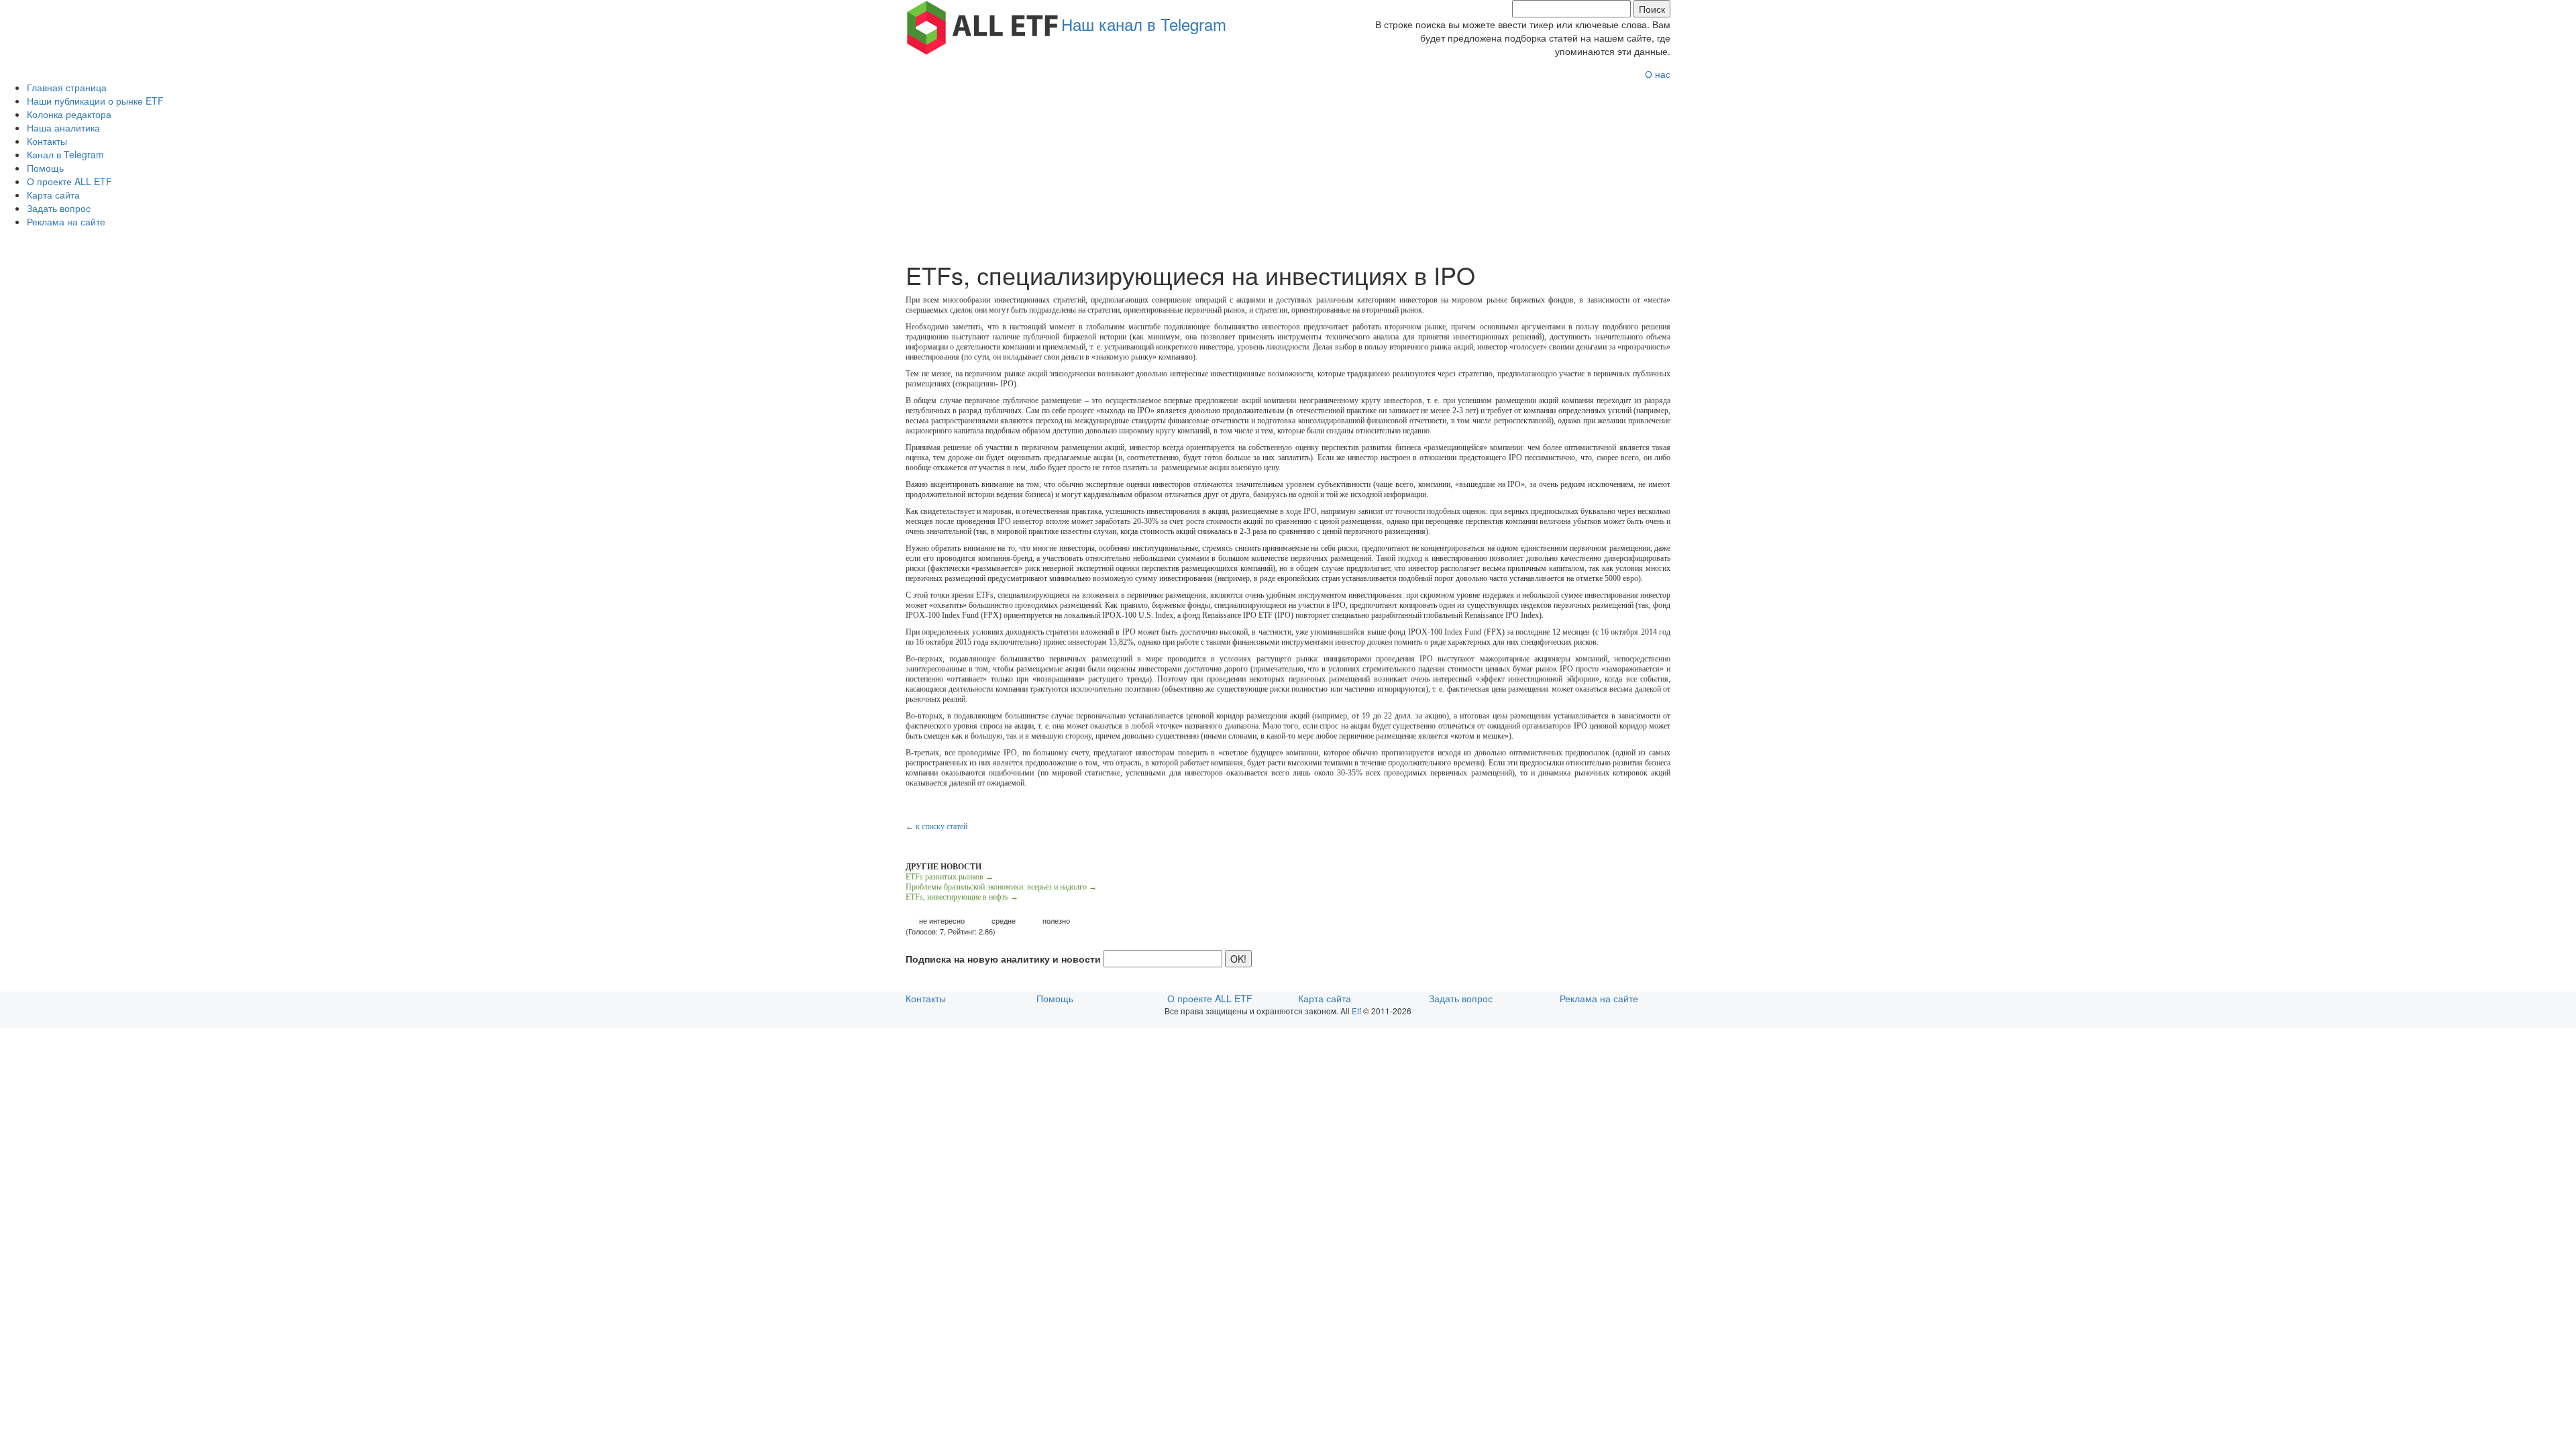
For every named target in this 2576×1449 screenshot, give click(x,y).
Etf (1356, 1011)
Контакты (47, 141)
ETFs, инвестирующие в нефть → (962, 897)
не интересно (942, 921)
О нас (1658, 74)
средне (1004, 921)
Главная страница (67, 87)
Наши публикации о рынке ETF (95, 101)
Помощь (45, 168)
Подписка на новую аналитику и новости (1003, 959)
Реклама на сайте (66, 221)
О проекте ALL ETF (69, 181)
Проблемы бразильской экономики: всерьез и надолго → (1001, 887)
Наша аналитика (63, 127)
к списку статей (942, 826)
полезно (1056, 921)
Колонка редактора (69, 114)
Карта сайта (53, 195)
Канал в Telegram (65, 154)
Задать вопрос (59, 208)
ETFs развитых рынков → (950, 877)
